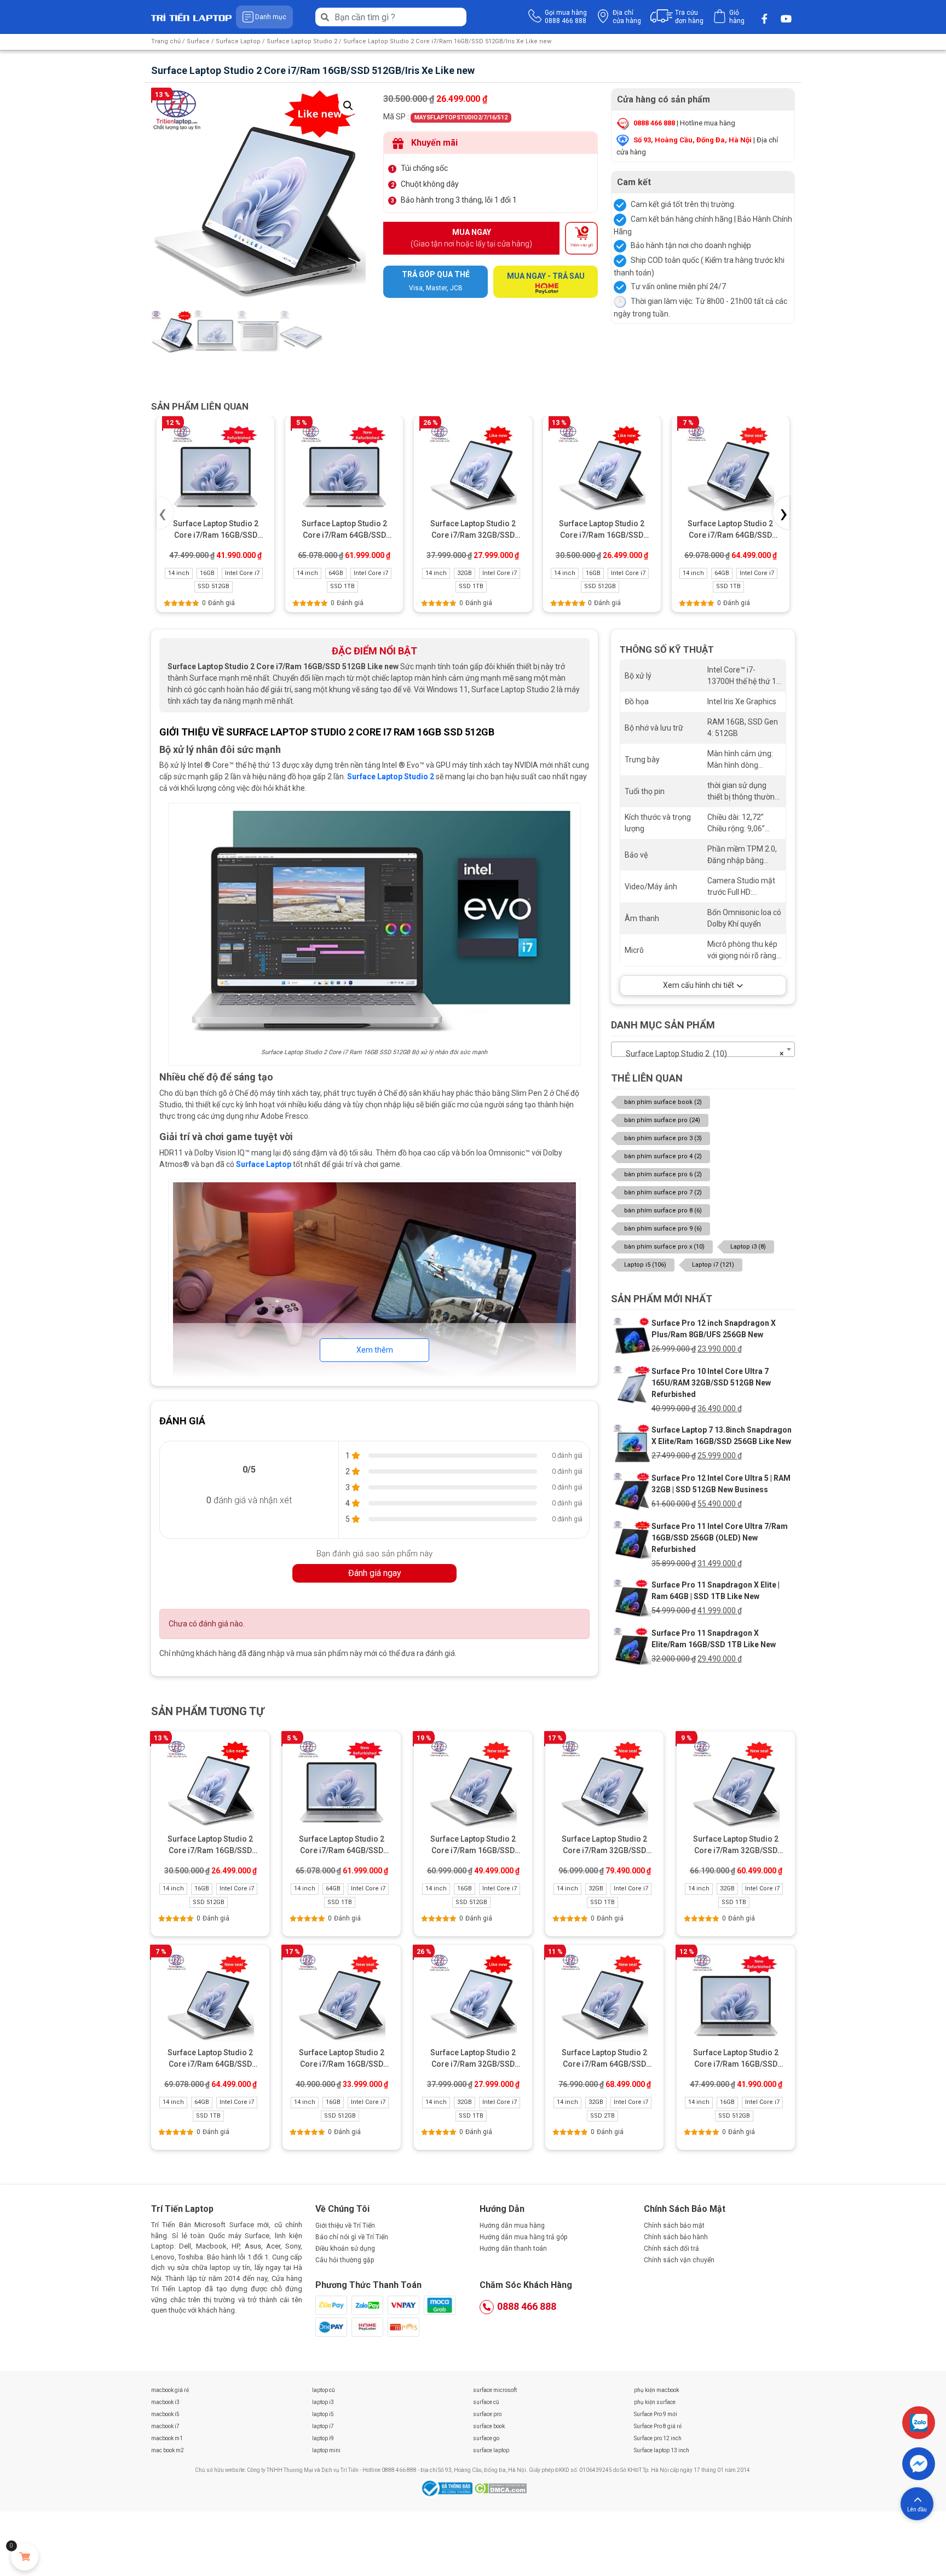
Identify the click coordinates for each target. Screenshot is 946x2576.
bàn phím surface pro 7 (663, 1192)
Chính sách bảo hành (676, 2237)
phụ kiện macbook (656, 2390)
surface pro (487, 2414)
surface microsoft (495, 2390)
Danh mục (271, 17)
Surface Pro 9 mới (656, 2414)
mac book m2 (168, 2450)
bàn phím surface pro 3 (663, 1138)
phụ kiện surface (655, 2402)
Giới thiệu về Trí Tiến (345, 2226)
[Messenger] (919, 2464)
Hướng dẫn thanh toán (513, 2249)
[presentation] (165, 513)
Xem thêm (375, 1350)
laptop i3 (323, 2402)
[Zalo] (919, 2423)
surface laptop (491, 2450)
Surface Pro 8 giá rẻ (658, 2426)
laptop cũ (324, 2390)
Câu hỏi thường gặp (345, 2260)
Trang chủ (166, 41)
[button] (348, 106)
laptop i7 (323, 2426)
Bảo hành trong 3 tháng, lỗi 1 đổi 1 (459, 200)
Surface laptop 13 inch (662, 2450)
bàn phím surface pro (662, 1120)
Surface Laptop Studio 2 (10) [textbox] (700, 1054)
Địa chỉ (627, 17)
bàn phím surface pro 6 (663, 1174)
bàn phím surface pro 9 (663, 1229)
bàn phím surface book (663, 1102)
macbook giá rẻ (170, 2390)
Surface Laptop (238, 41)
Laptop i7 (713, 1265)
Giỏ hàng (737, 17)
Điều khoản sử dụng (345, 2249)
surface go (486, 2438)
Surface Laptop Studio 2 (302, 41)
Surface (198, 41)
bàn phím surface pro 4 (663, 1156)
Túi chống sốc (424, 168)
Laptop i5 (645, 1265)
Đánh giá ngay (375, 1573)
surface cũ (486, 2402)
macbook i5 (165, 2414)
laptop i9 (323, 2438)
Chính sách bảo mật (674, 2226)
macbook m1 (167, 2438)
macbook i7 (165, 2426)
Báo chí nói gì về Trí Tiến (352, 2237)
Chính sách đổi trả (671, 2249)
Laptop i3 (748, 1247)
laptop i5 (323, 2414)
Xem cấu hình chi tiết (699, 985)
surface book (489, 2426)
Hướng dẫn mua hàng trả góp (523, 2237)
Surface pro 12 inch (658, 2438)
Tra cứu (689, 17)
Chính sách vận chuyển (679, 2260)
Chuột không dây (430, 184)
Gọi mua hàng (566, 17)
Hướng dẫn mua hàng (512, 2226)
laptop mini (326, 2450)
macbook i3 (165, 2402)
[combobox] (703, 1049)
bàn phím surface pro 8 (663, 1211)
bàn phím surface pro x (664, 1247)
